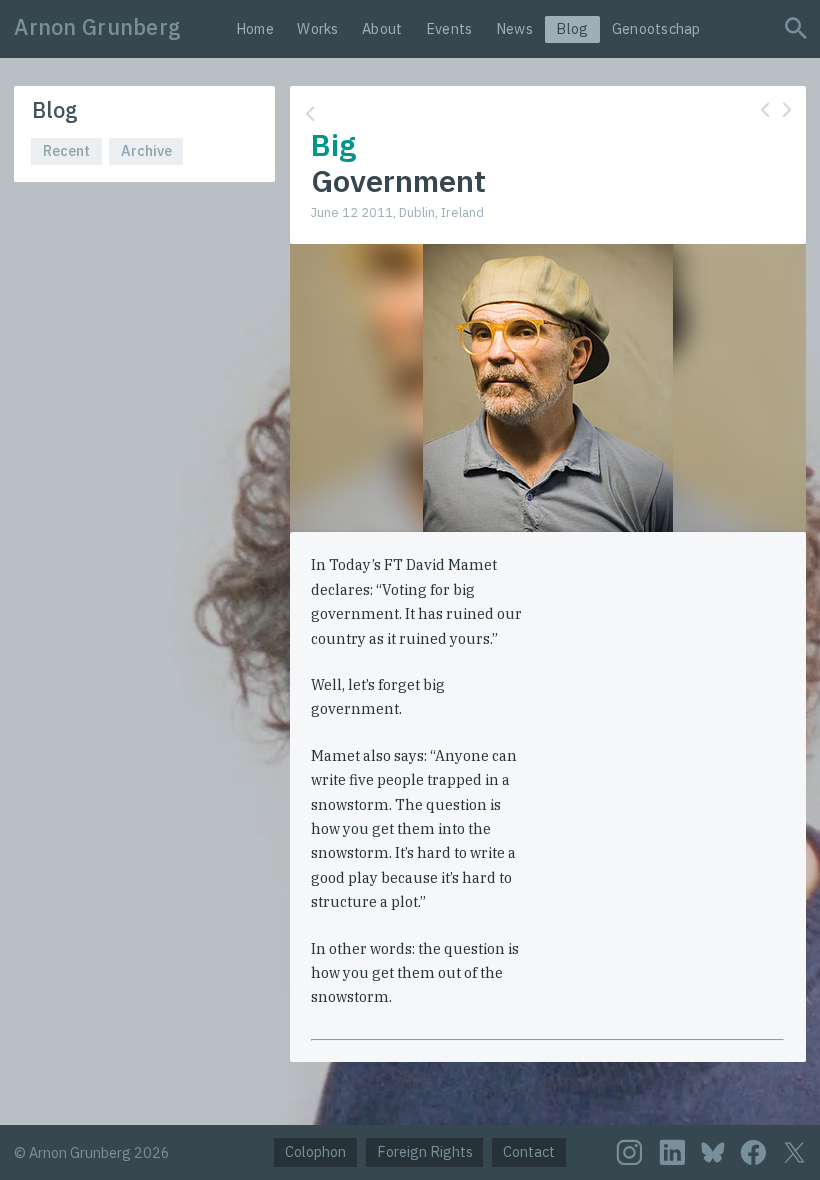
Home (255, 28)
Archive (146, 150)
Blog (572, 28)
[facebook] (753, 1152)
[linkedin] (672, 1152)
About (382, 28)
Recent (66, 150)
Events (449, 28)
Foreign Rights (425, 1151)
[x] (794, 1152)
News (514, 28)
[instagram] (629, 1152)
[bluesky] (713, 1151)
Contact (529, 1151)
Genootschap (656, 28)
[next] (787, 110)
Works (317, 28)
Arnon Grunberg (97, 27)
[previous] (765, 110)
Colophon (315, 1151)
